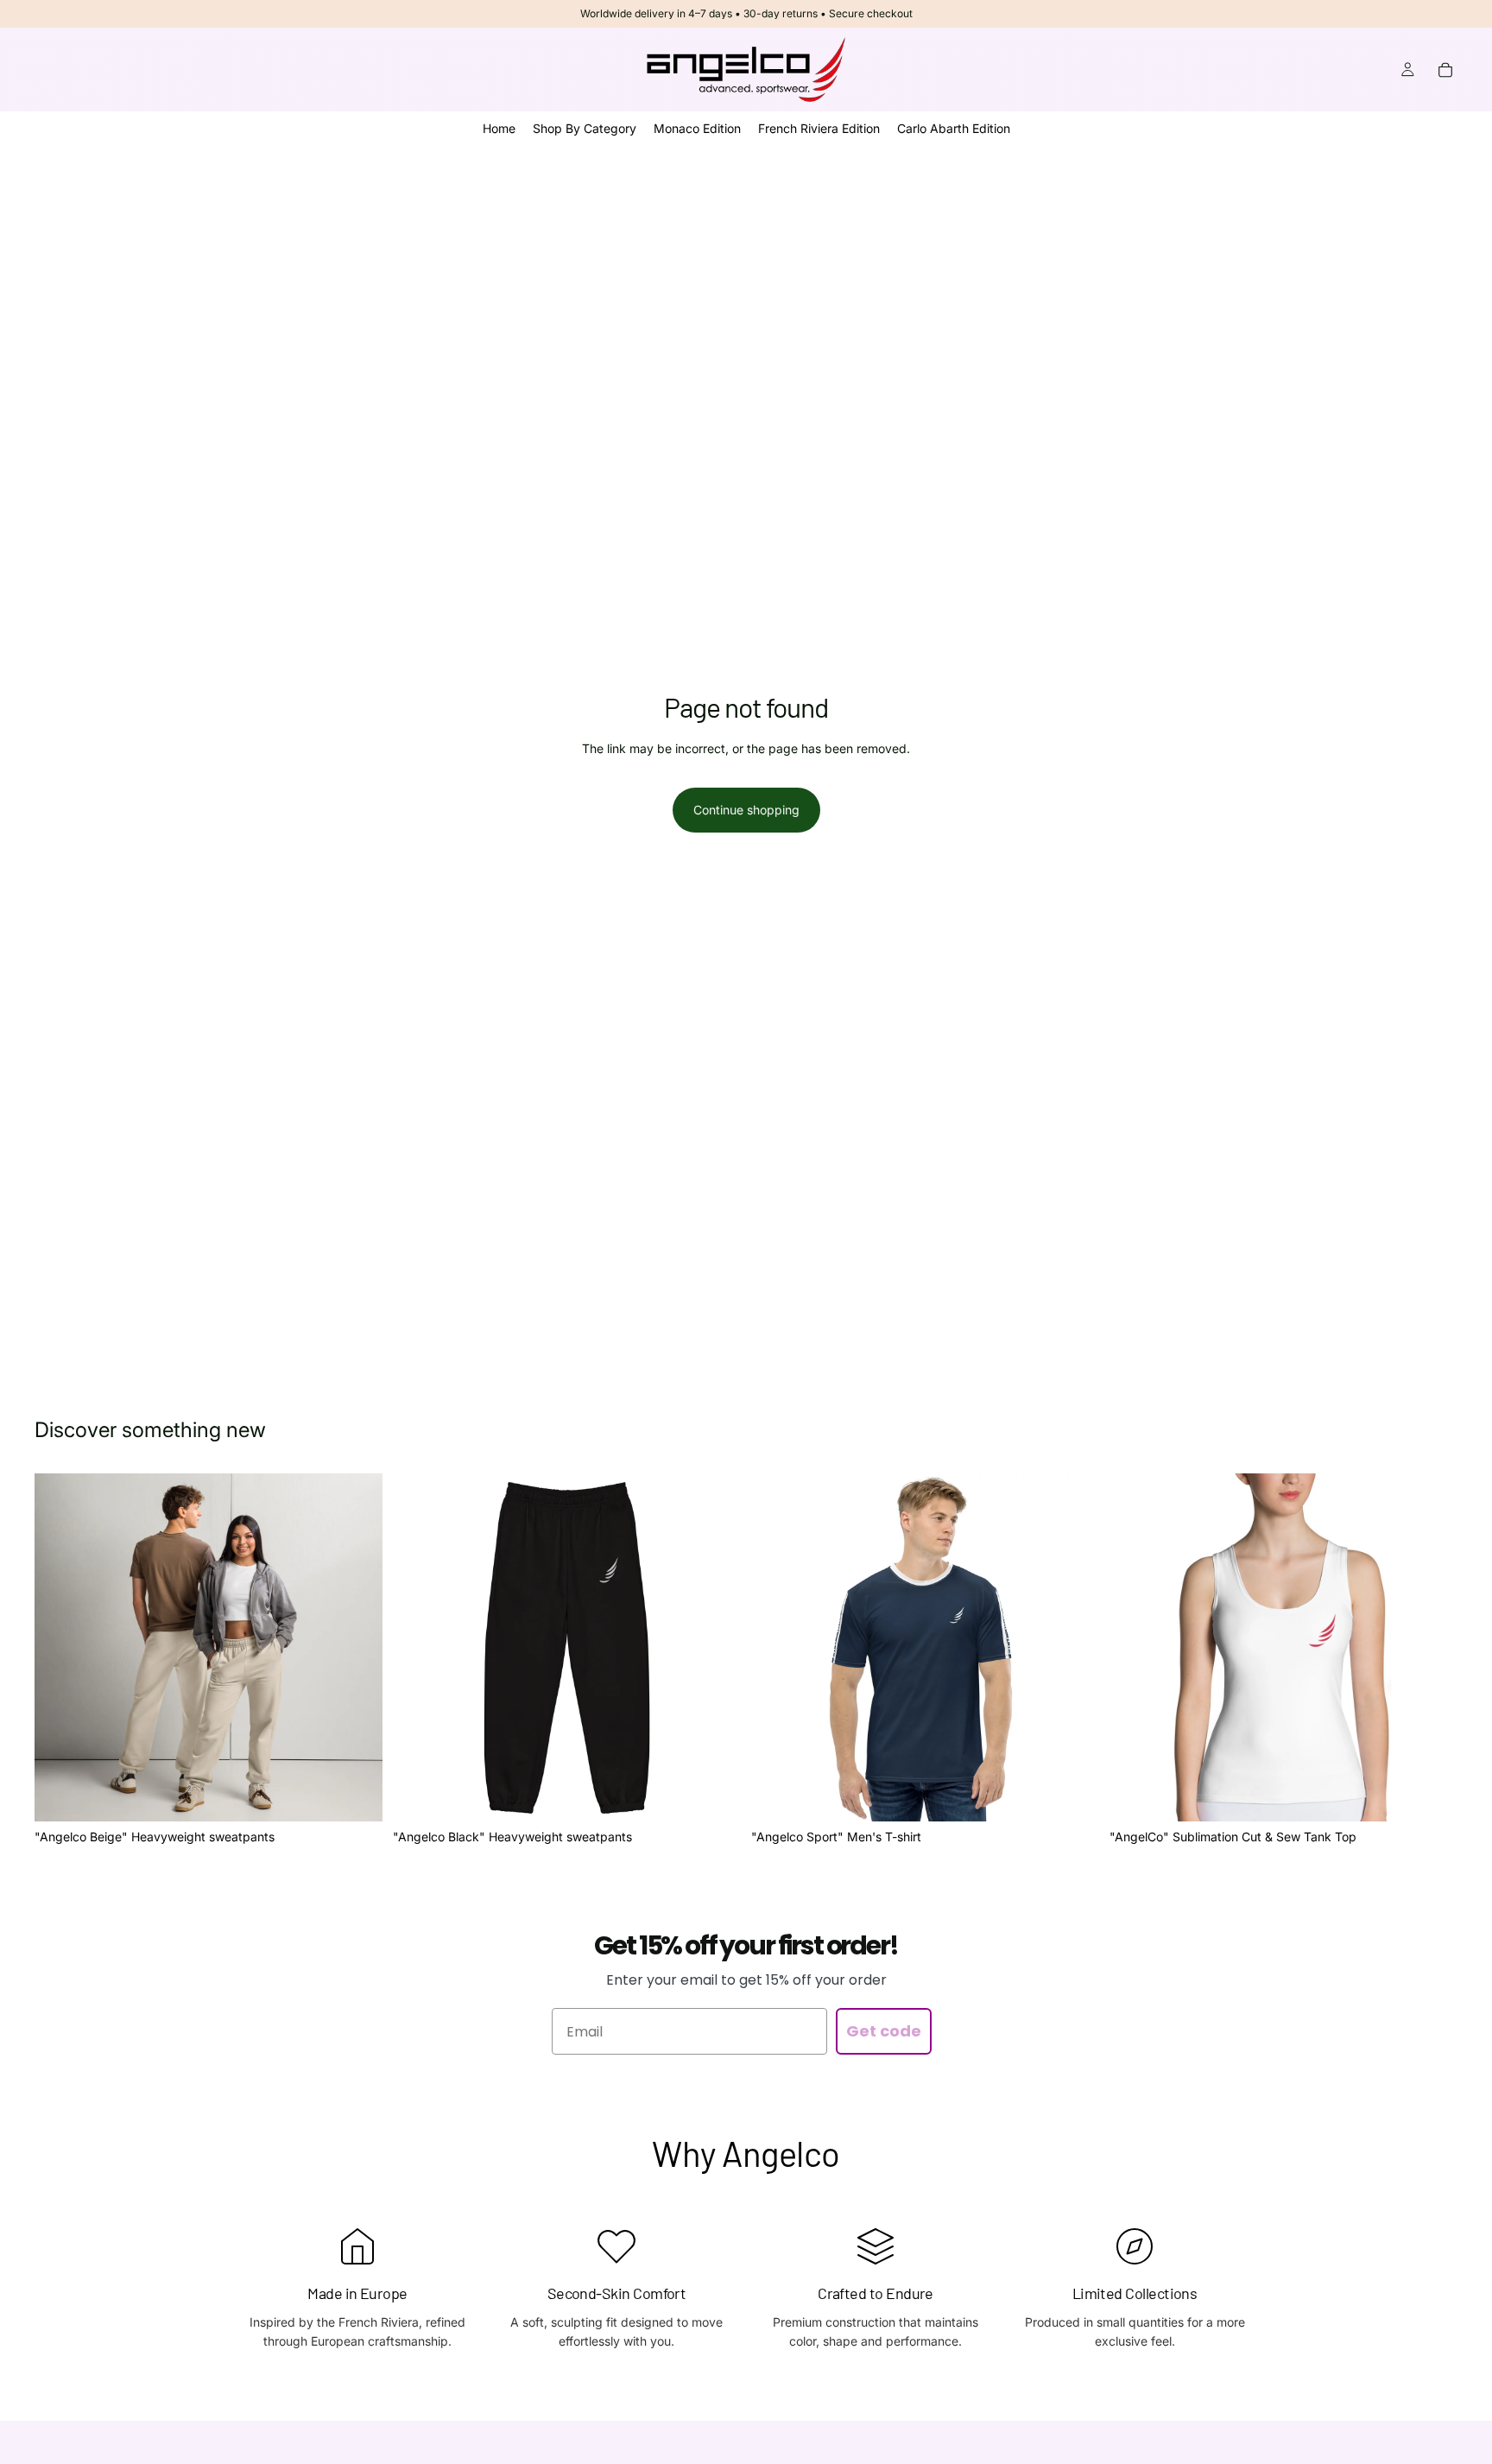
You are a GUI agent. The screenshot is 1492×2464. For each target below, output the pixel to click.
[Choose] (356, 1795)
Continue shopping (746, 810)
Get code (884, 2031)
